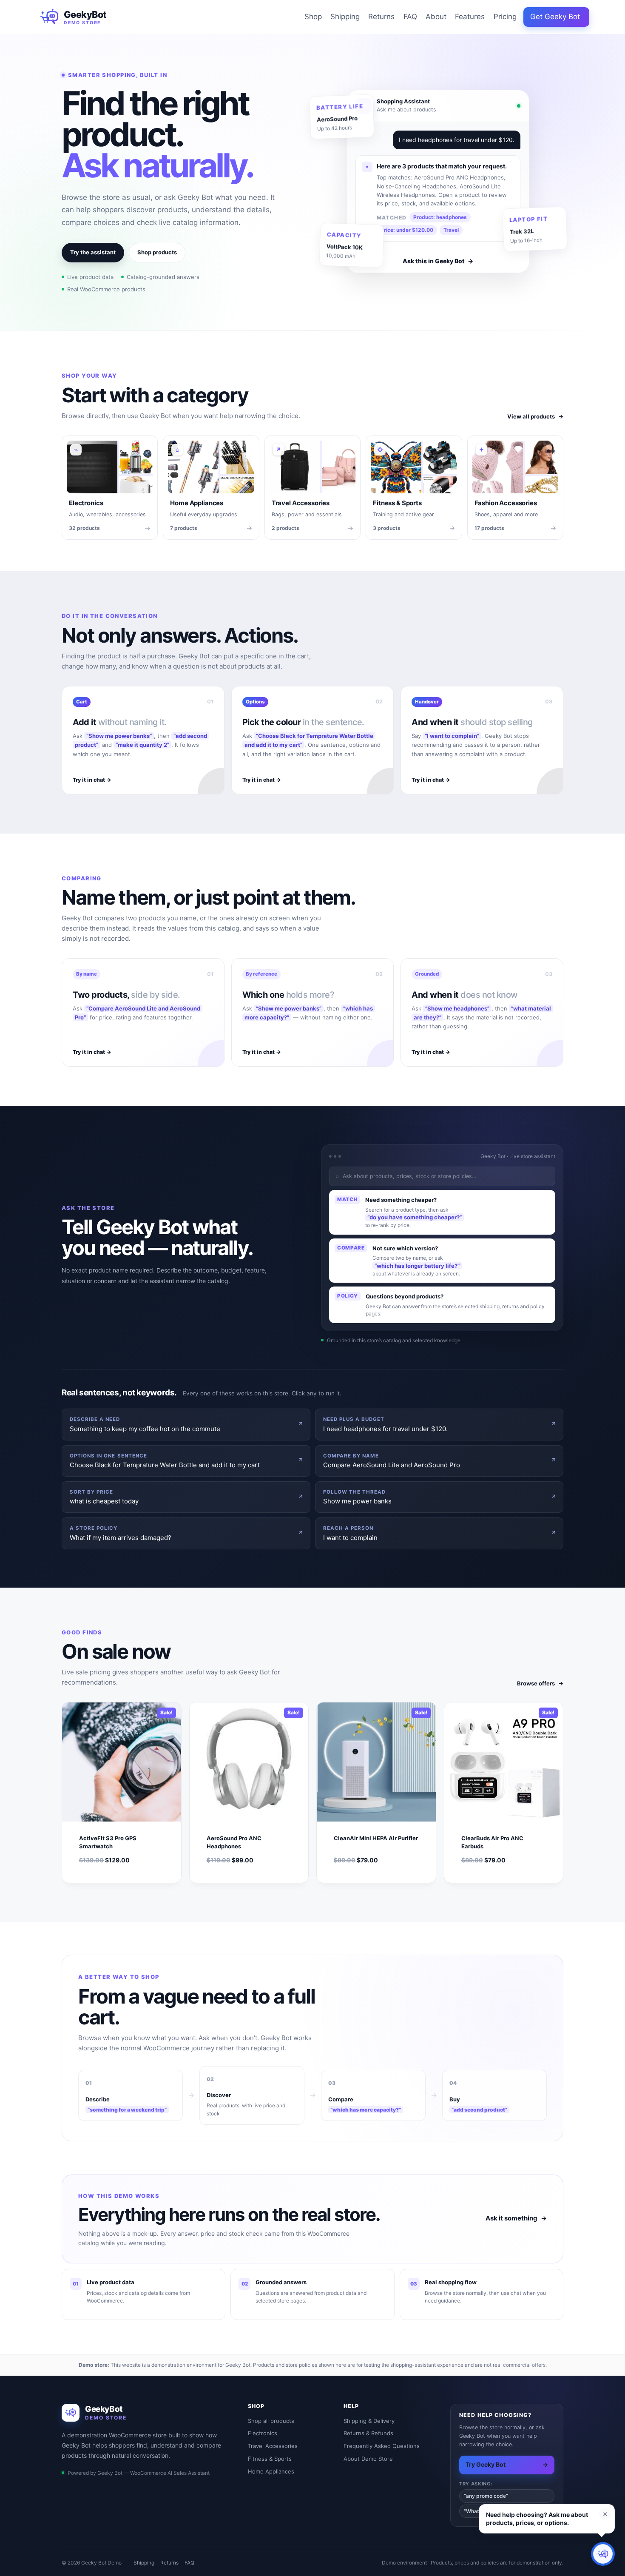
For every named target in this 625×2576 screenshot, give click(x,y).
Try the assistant (93, 252)
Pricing (505, 17)
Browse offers (540, 1683)
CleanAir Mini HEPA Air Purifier (376, 1838)
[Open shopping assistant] (603, 2554)
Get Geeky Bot (555, 17)
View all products (535, 416)
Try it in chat (92, 780)
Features (470, 17)
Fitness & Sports (270, 2459)
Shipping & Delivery (369, 2421)
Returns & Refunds (368, 2433)
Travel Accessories (273, 2446)
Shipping (345, 17)
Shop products (157, 252)
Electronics (263, 2433)
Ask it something (516, 2218)
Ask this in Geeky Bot (438, 261)
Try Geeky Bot (507, 2464)
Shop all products (271, 2421)
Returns (381, 17)
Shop (313, 17)
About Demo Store (368, 2459)
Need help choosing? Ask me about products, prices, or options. (537, 2519)
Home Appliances (271, 2471)
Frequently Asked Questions (382, 2446)
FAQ (410, 17)
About (436, 17)
